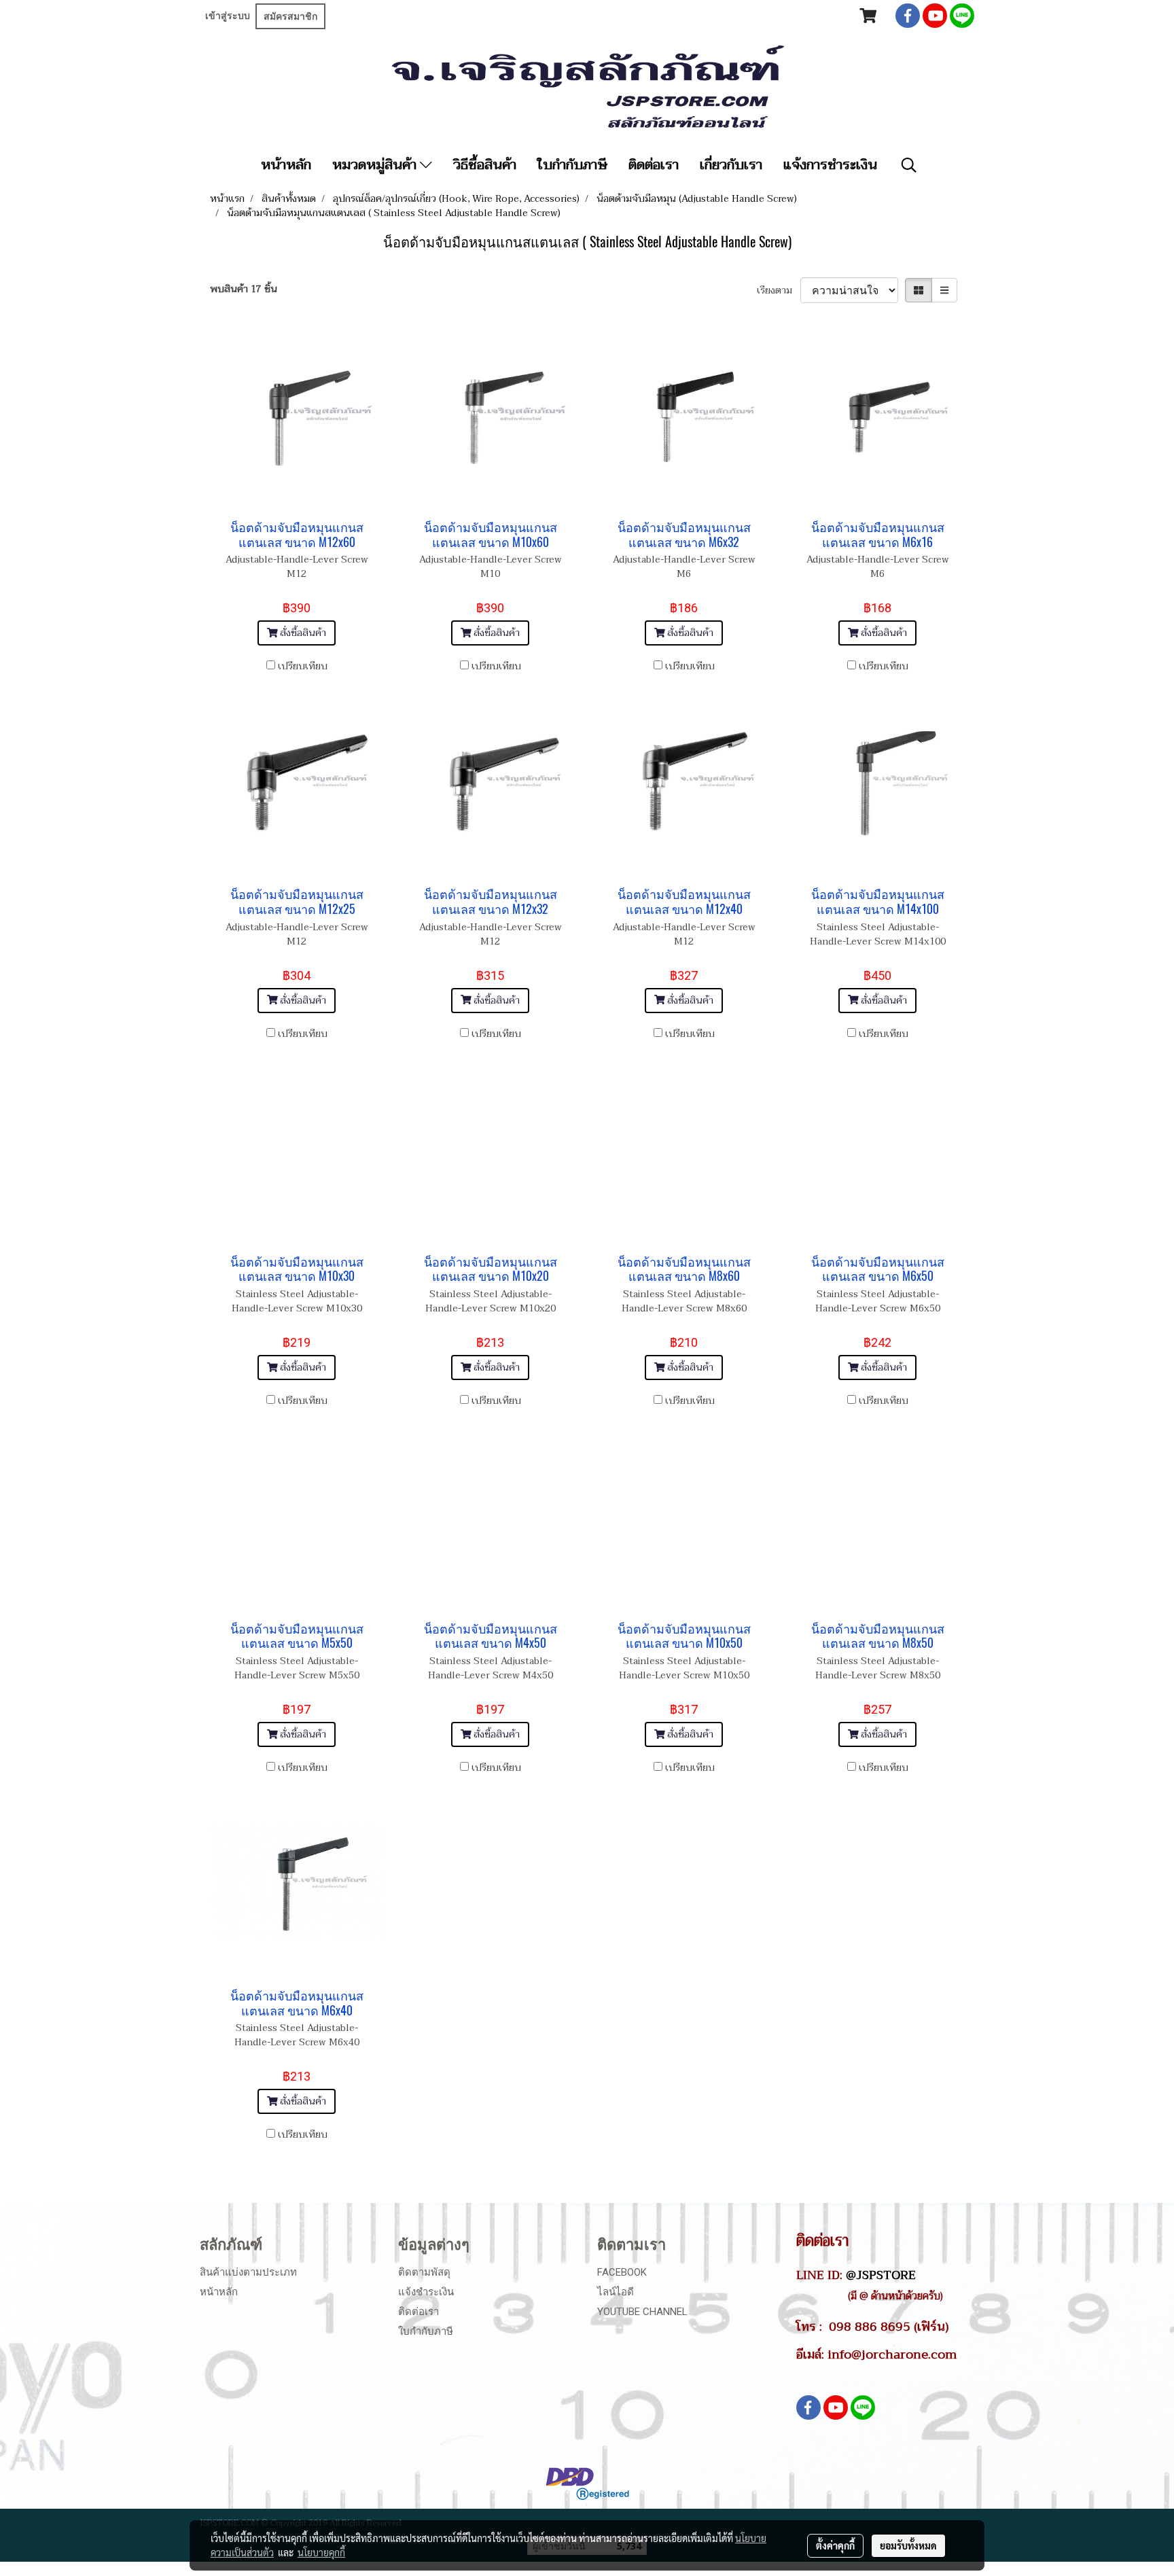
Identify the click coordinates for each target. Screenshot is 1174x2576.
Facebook (622, 2272)
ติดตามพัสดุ (424, 2272)
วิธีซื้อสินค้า (485, 165)
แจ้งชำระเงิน (426, 2292)
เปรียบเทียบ (303, 666)
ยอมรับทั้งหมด (908, 2545)
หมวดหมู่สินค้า (376, 165)
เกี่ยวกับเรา (731, 165)
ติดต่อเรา (654, 165)
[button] (909, 165)
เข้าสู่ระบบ (228, 16)
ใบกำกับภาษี (572, 165)
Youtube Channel (642, 2312)
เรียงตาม (779, 290)
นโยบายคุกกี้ (321, 2552)
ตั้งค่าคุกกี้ (835, 2545)
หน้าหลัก (286, 165)
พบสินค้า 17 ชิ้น (244, 289)
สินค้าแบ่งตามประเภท (248, 2272)
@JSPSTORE (881, 2275)
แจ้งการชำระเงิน (830, 165)
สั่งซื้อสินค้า (302, 633)
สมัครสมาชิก (290, 16)
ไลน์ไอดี (616, 2292)
